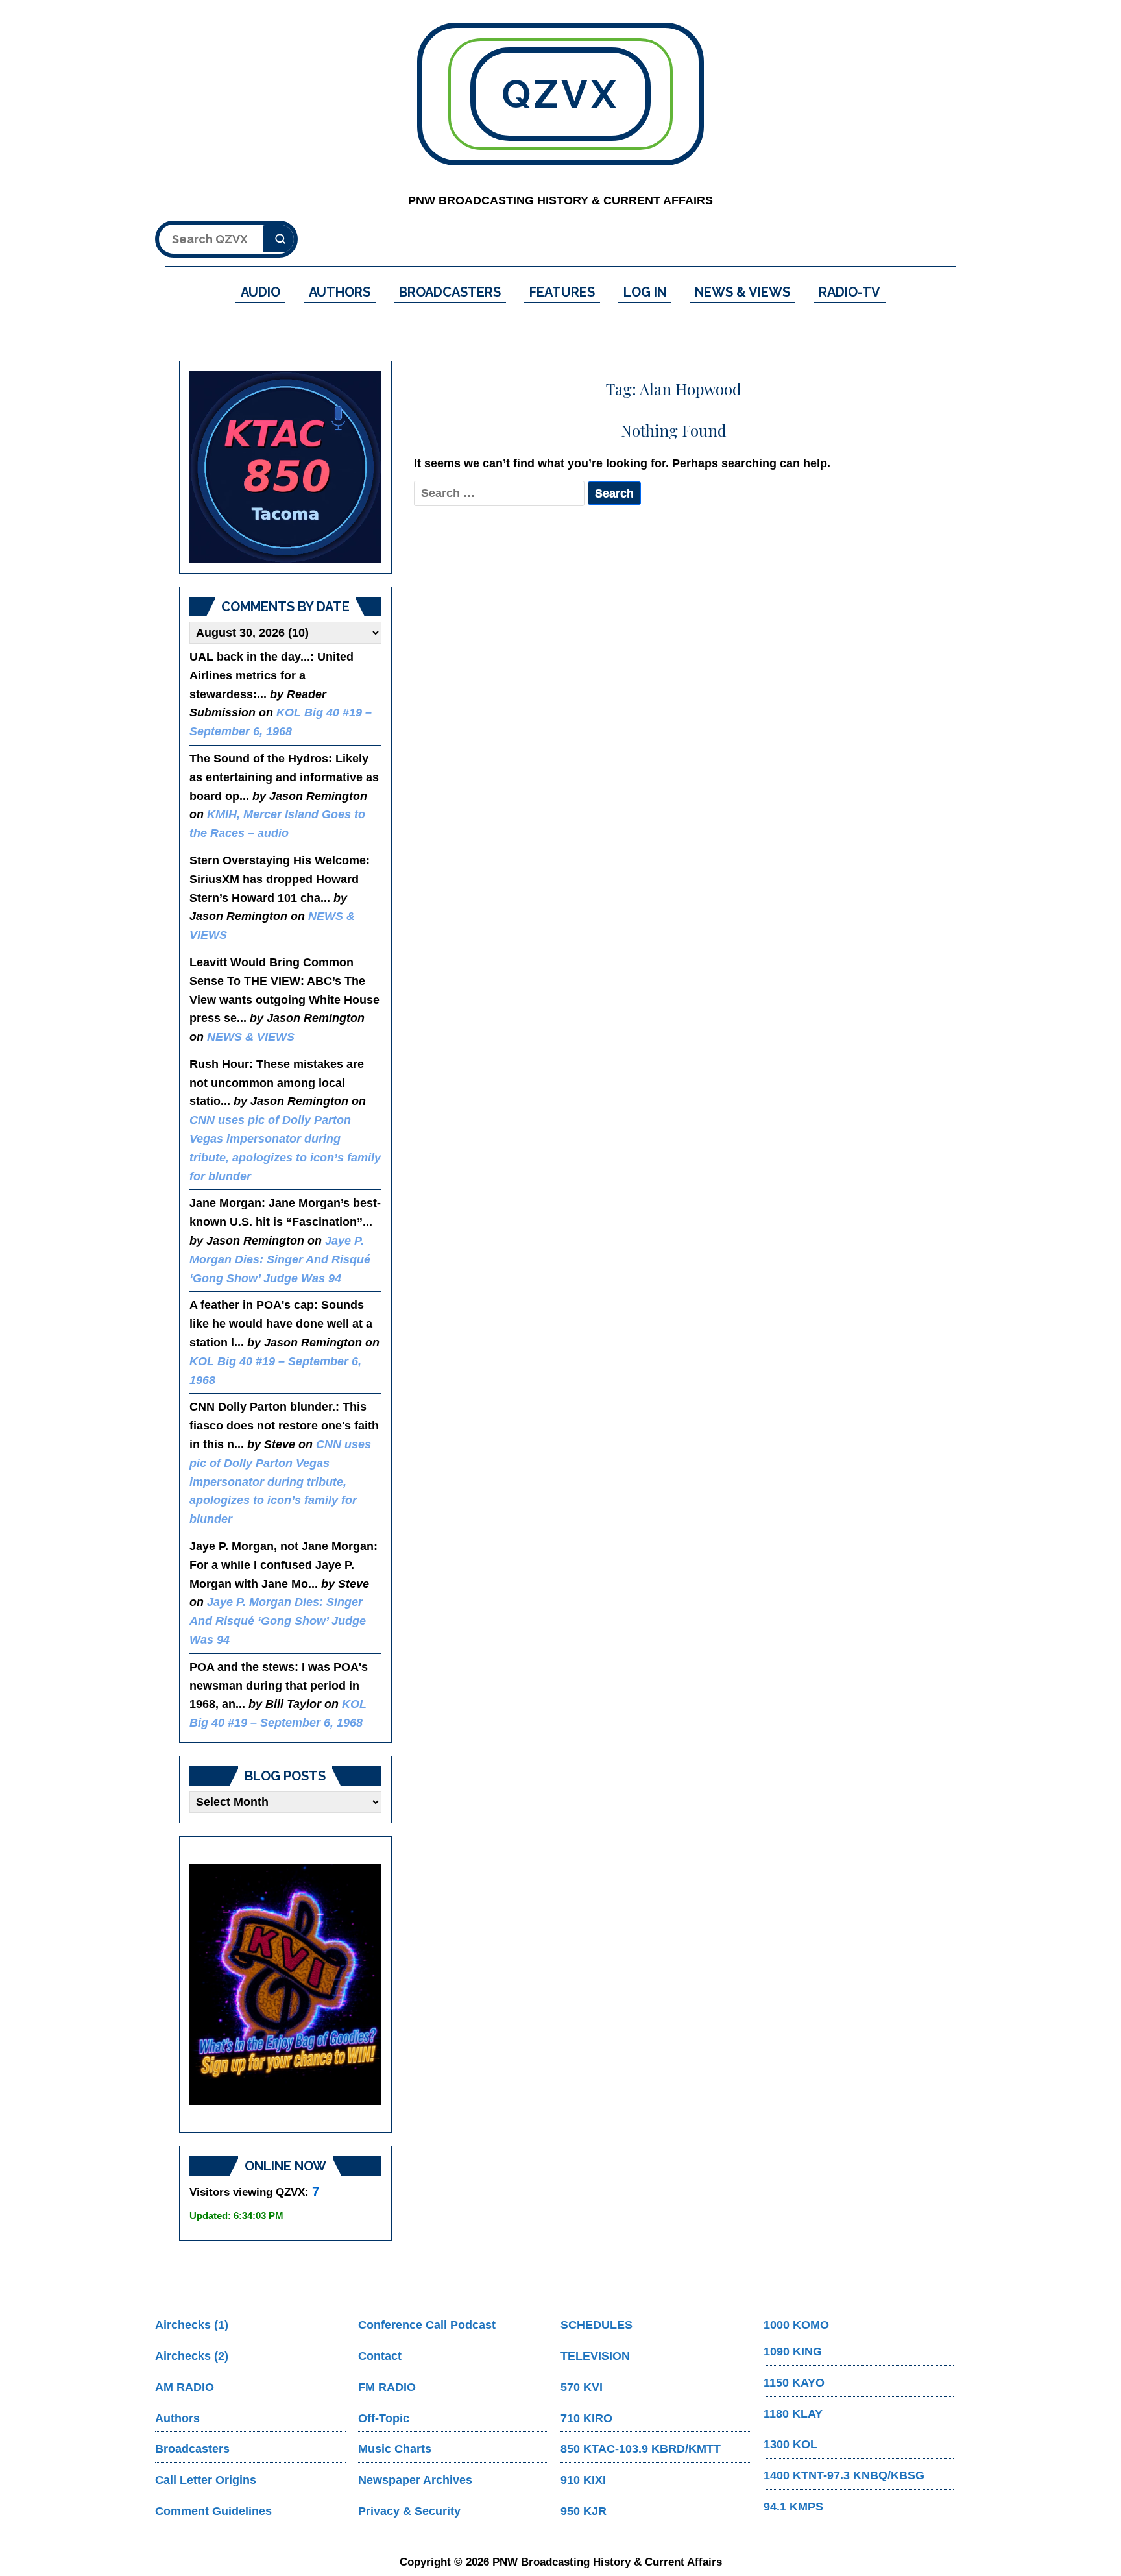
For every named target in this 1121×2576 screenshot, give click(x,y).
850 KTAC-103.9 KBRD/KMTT (641, 2449)
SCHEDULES (597, 2325)
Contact (380, 2356)
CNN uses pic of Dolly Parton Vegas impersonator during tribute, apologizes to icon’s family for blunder (280, 1482)
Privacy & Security (409, 2511)
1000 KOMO (796, 2325)
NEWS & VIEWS (742, 292)
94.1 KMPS (793, 2507)
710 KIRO (586, 2418)
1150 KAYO (794, 2383)
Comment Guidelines (213, 2511)
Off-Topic (384, 2418)
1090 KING (793, 2351)
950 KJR (584, 2511)
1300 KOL (790, 2444)
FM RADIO (387, 2387)
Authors (177, 2418)
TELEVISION (595, 2356)
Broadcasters (192, 2449)
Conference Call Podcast (427, 2325)
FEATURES (562, 292)
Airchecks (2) (192, 2356)
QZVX (560, 94)
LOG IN (645, 292)
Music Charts (395, 2449)
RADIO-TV (850, 292)
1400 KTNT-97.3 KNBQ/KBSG (844, 2475)
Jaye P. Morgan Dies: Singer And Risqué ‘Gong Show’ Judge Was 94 (280, 1259)
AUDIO (260, 292)
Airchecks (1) (192, 2325)
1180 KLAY (793, 2414)
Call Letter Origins (206, 2480)
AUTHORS (340, 292)
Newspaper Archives (415, 2480)
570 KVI (582, 2387)
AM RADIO (185, 2387)
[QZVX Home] (285, 467)
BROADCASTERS (450, 292)
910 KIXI (583, 2480)
